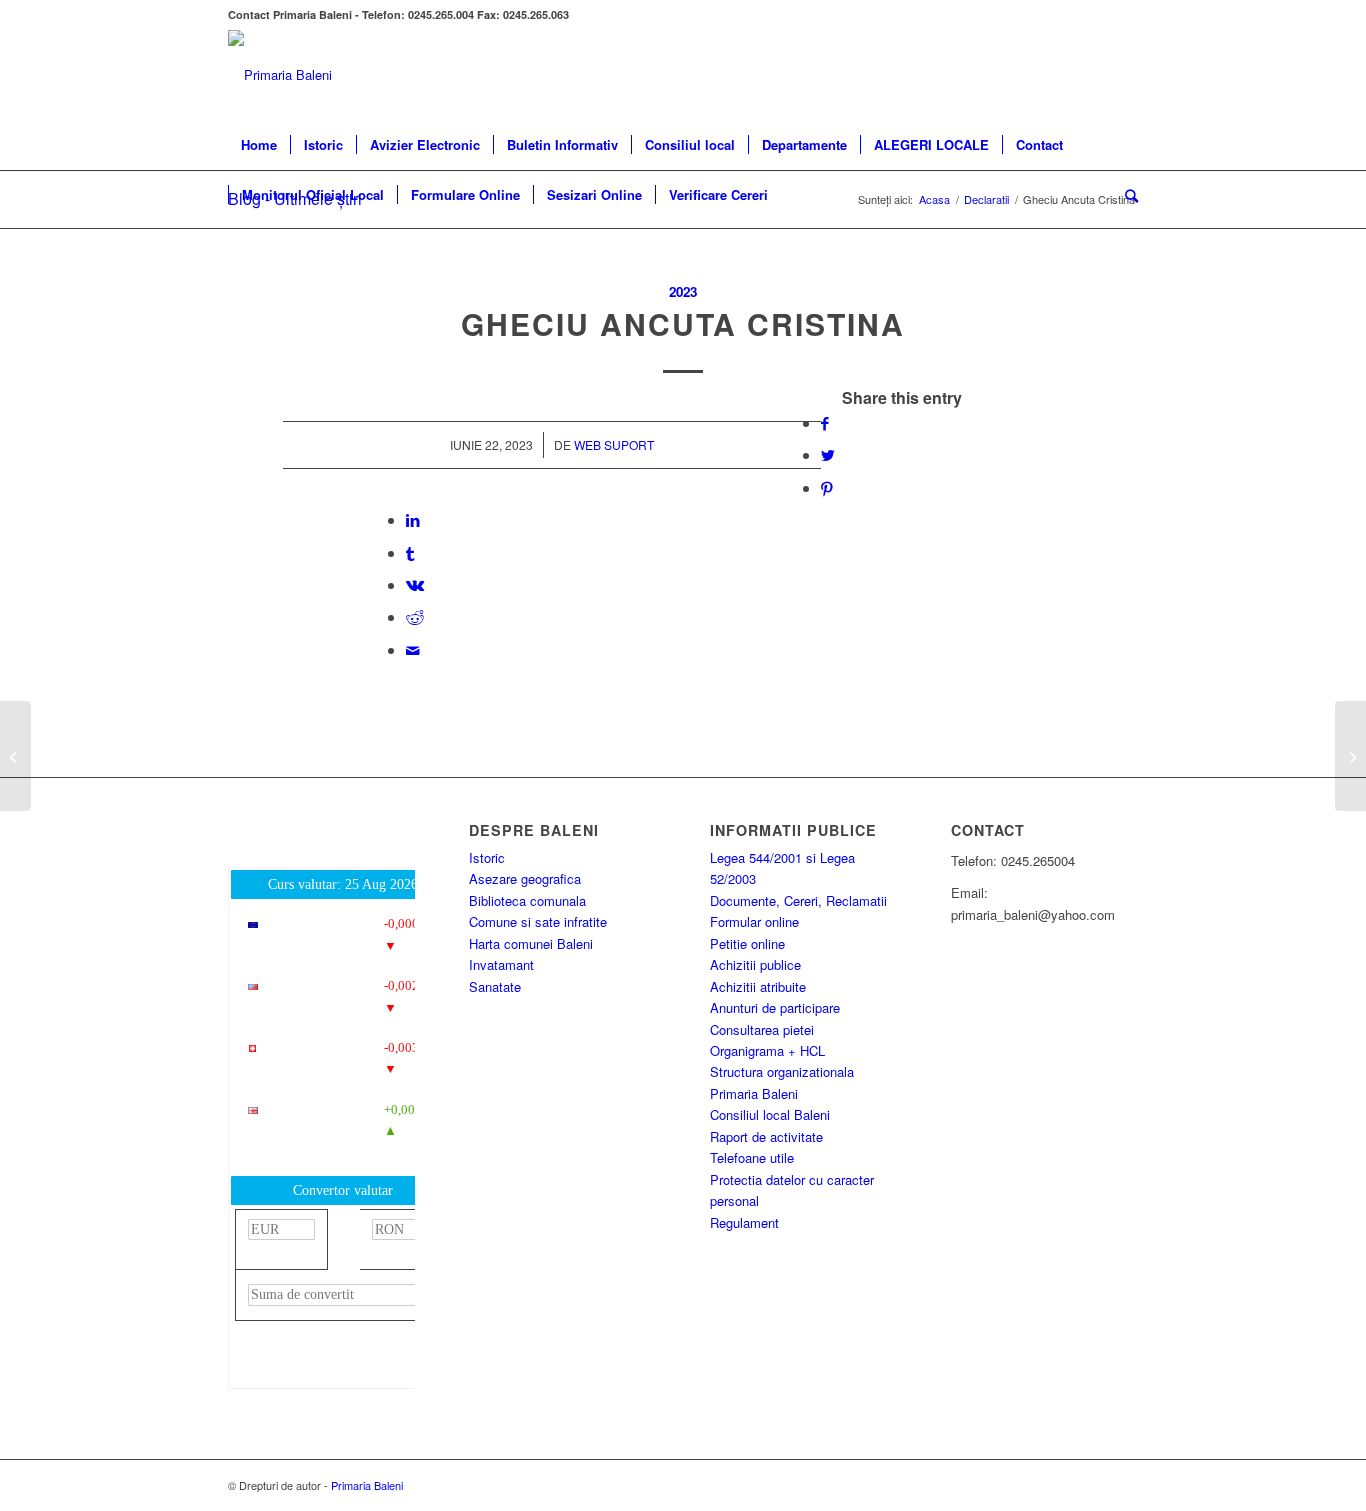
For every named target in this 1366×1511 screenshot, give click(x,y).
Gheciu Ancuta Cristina (683, 323)
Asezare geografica (525, 878)
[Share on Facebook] (825, 422)
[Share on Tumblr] (410, 552)
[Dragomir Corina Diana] (15, 756)
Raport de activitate (766, 1136)
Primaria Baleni (754, 1093)
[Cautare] (1125, 195)
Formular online (754, 921)
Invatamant (501, 964)
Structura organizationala (782, 1071)
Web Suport (614, 444)
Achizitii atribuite (758, 986)
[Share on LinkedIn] (413, 519)
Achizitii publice (755, 964)
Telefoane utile (752, 1157)
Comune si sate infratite (538, 921)
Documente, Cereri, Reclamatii (798, 900)
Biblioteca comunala (527, 900)
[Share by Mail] (413, 649)
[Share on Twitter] (828, 454)
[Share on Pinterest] (827, 487)
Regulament (744, 1222)
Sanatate (495, 986)
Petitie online (747, 943)
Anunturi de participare (775, 1007)
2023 (683, 291)
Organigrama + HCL (767, 1050)
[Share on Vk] (415, 584)
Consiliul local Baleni (770, 1114)
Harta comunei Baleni (531, 943)
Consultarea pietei (762, 1029)
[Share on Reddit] (415, 616)
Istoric (487, 857)
